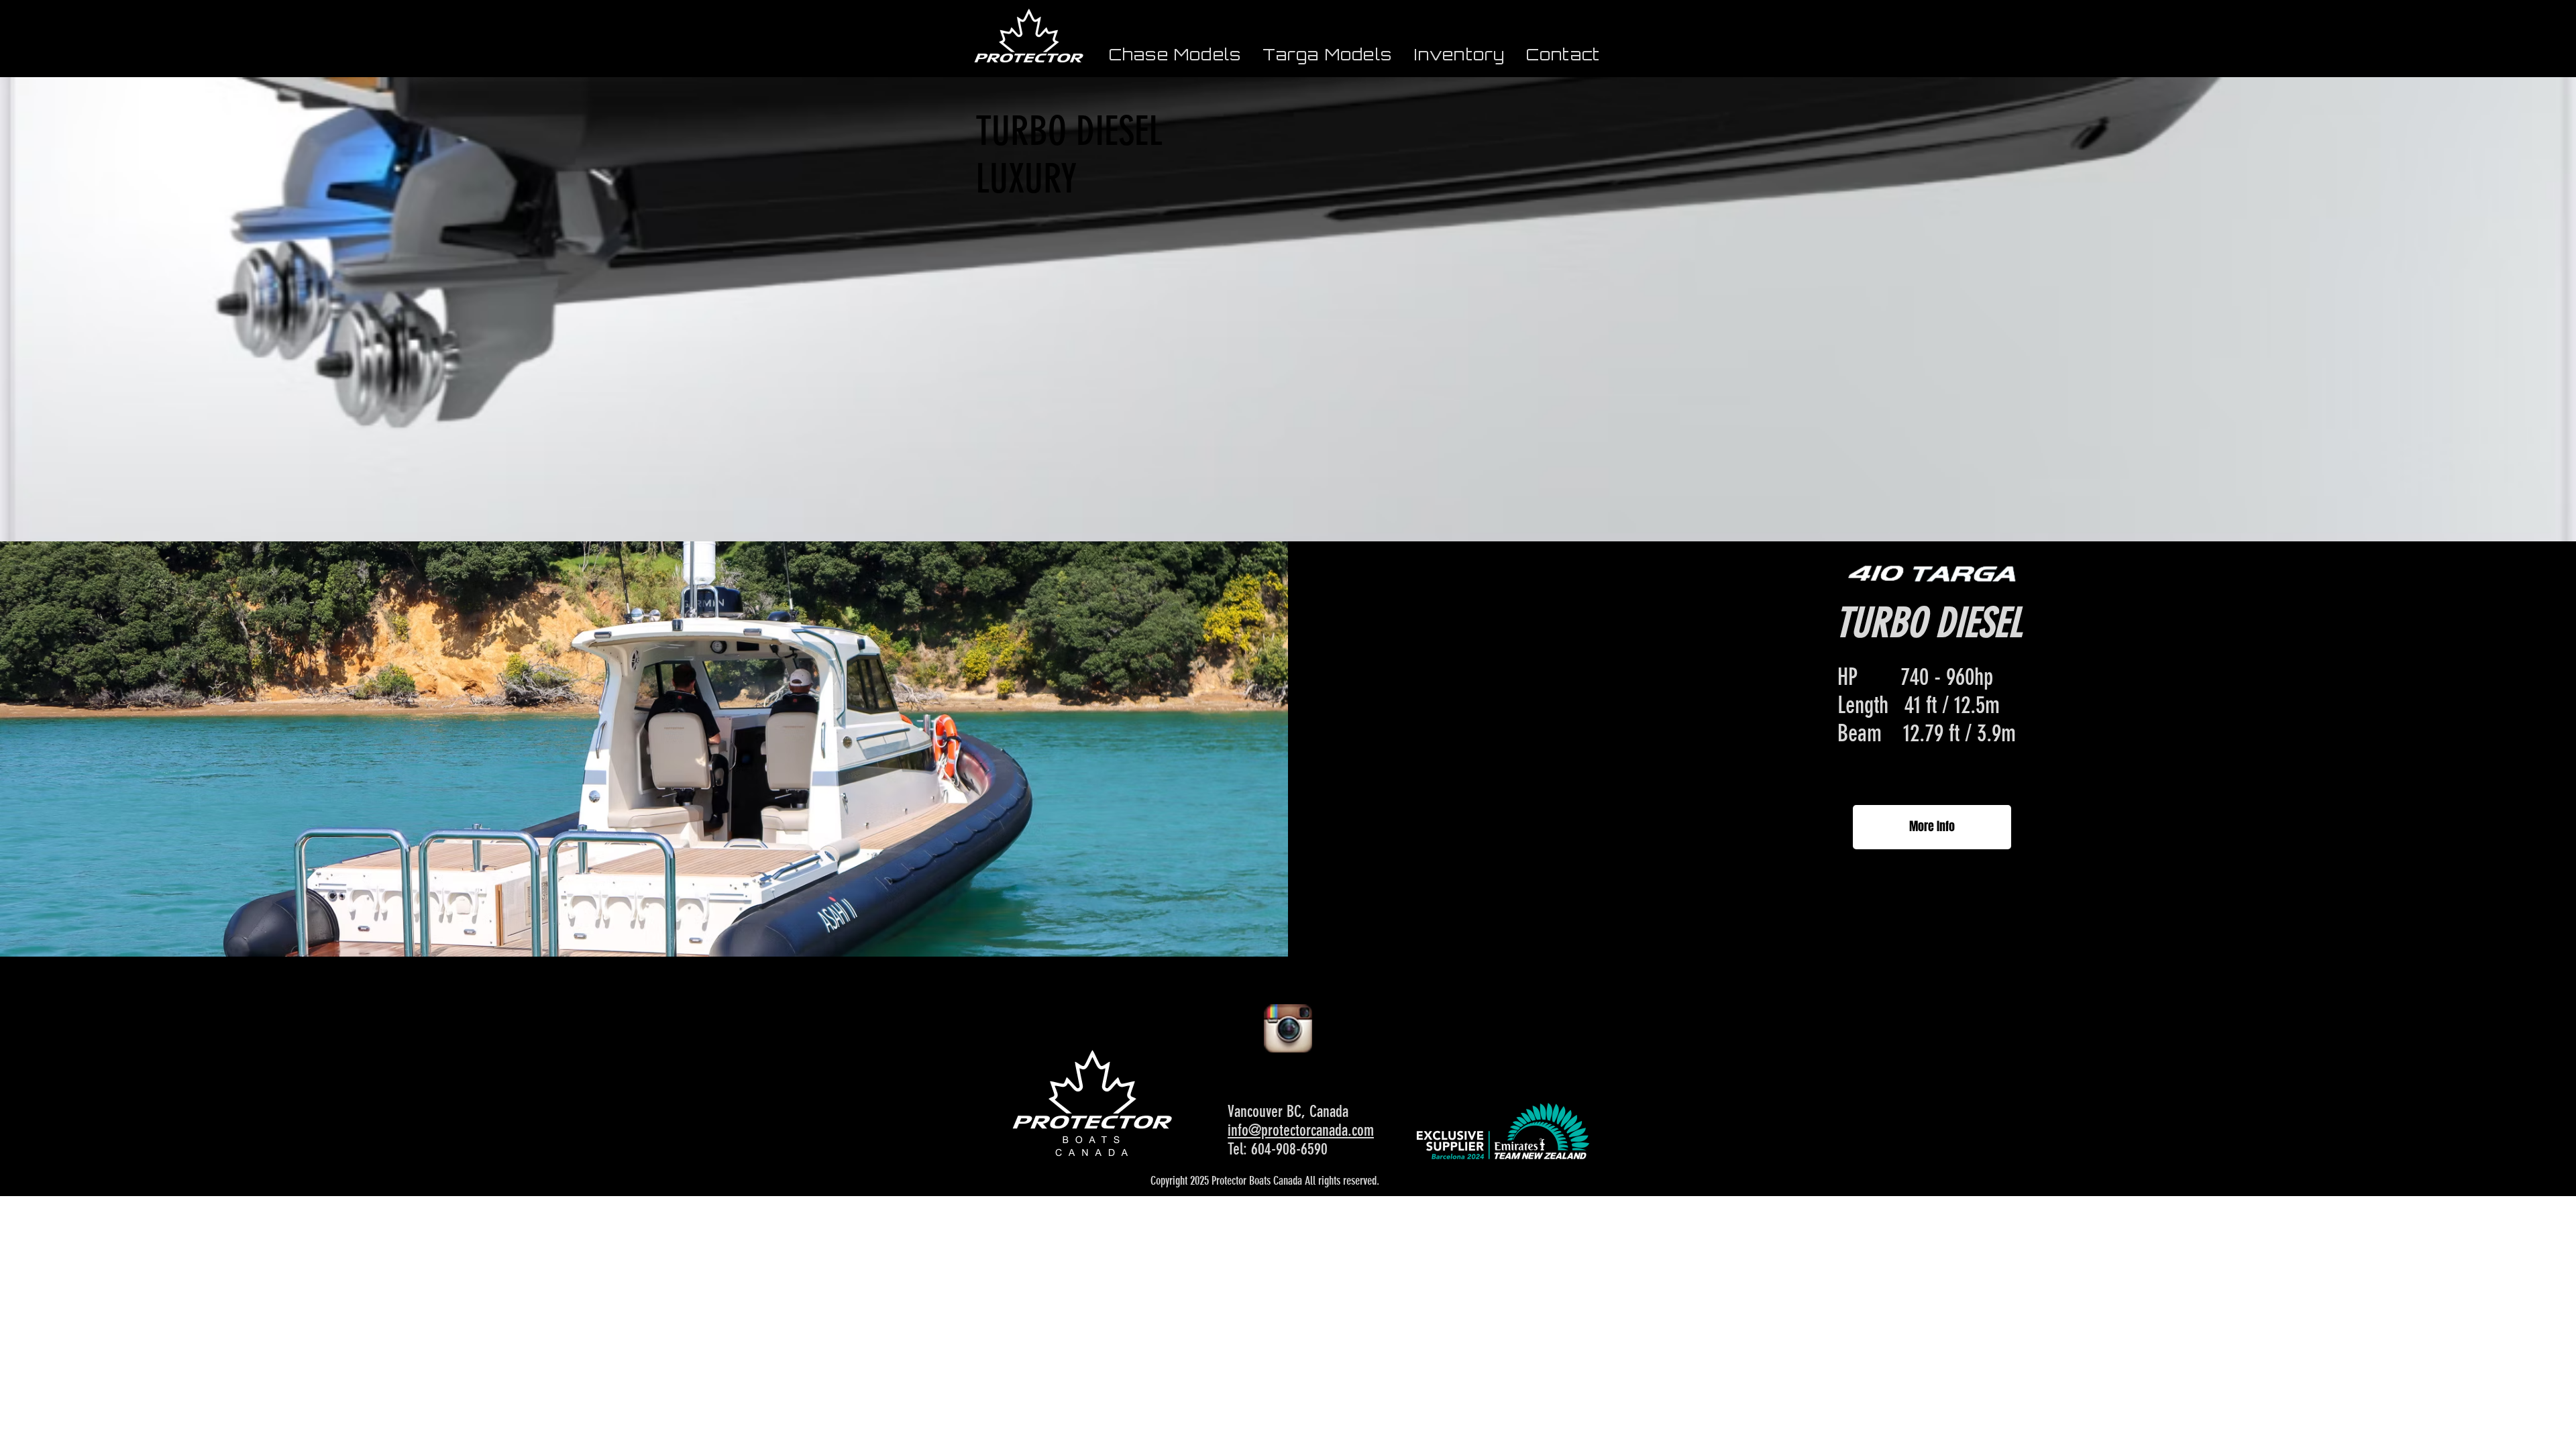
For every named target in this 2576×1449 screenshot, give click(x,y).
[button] (1175, 54)
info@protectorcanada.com (1301, 1130)
